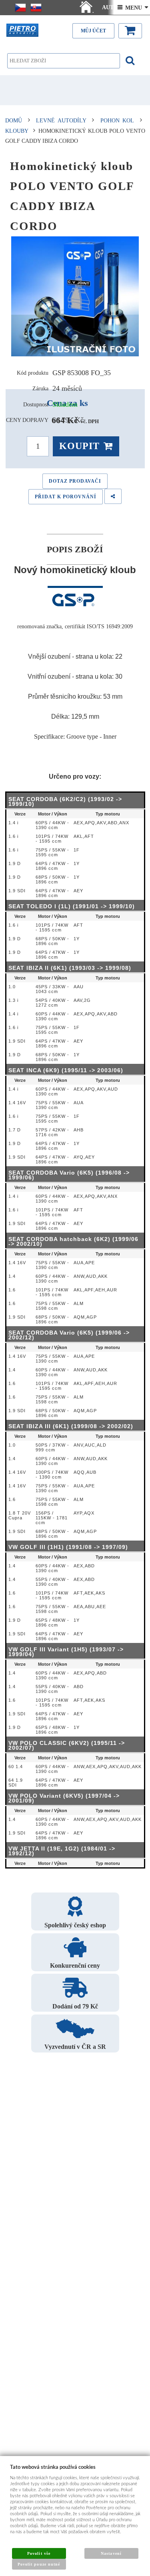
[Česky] (20, 8)
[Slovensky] (36, 8)
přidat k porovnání (66, 497)
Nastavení (111, 2553)
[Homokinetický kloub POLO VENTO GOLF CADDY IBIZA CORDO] (75, 296)
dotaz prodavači (75, 481)
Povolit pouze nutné (39, 2564)
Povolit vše (39, 2553)
